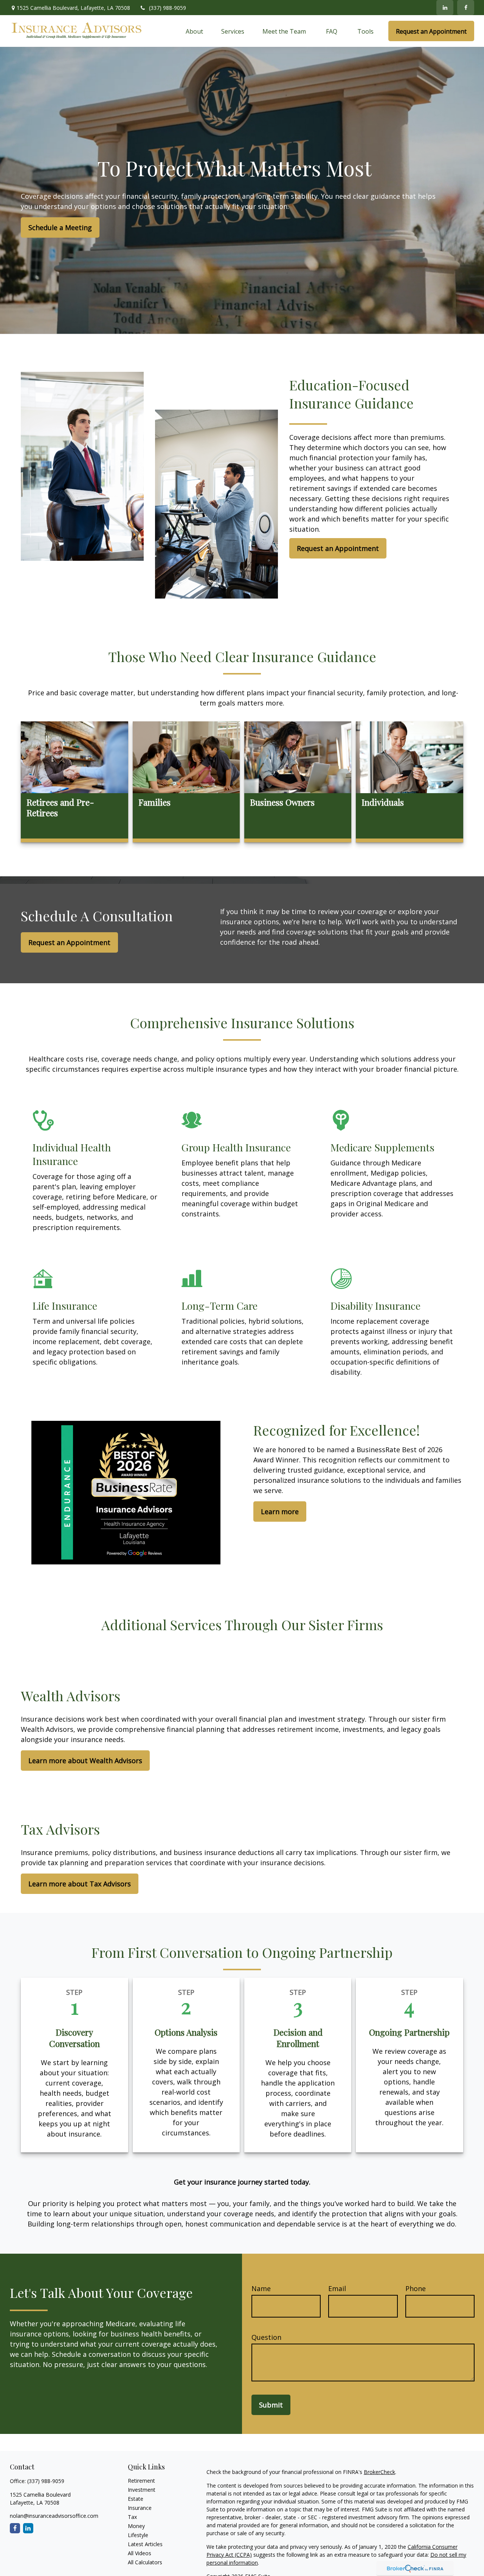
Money (136, 2526)
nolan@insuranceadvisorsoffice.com (54, 2516)
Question (266, 2337)
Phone (416, 2288)
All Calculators (145, 2562)
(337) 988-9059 (168, 8)
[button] (194, 31)
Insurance (140, 2508)
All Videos (140, 2553)
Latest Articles (145, 2544)
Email (337, 2288)
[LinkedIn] (445, 8)
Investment (142, 2490)
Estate (136, 2499)
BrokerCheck (379, 2472)
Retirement (141, 2481)
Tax (132, 2517)
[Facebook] (466, 8)
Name (261, 2288)
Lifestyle (138, 2535)
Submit (271, 2405)
